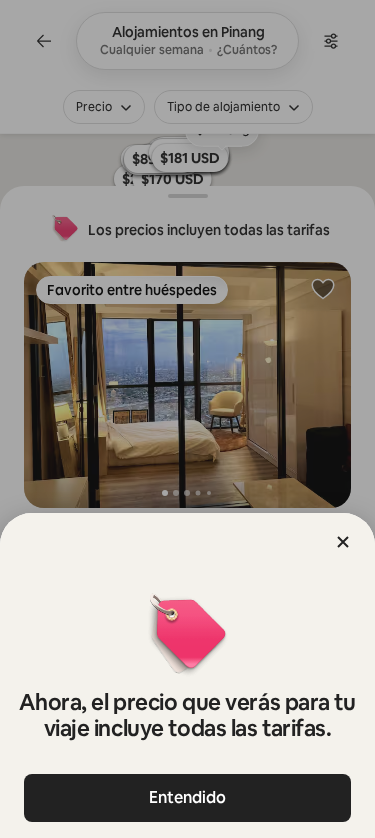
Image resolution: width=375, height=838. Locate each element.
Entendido (187, 797)
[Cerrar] (343, 542)
